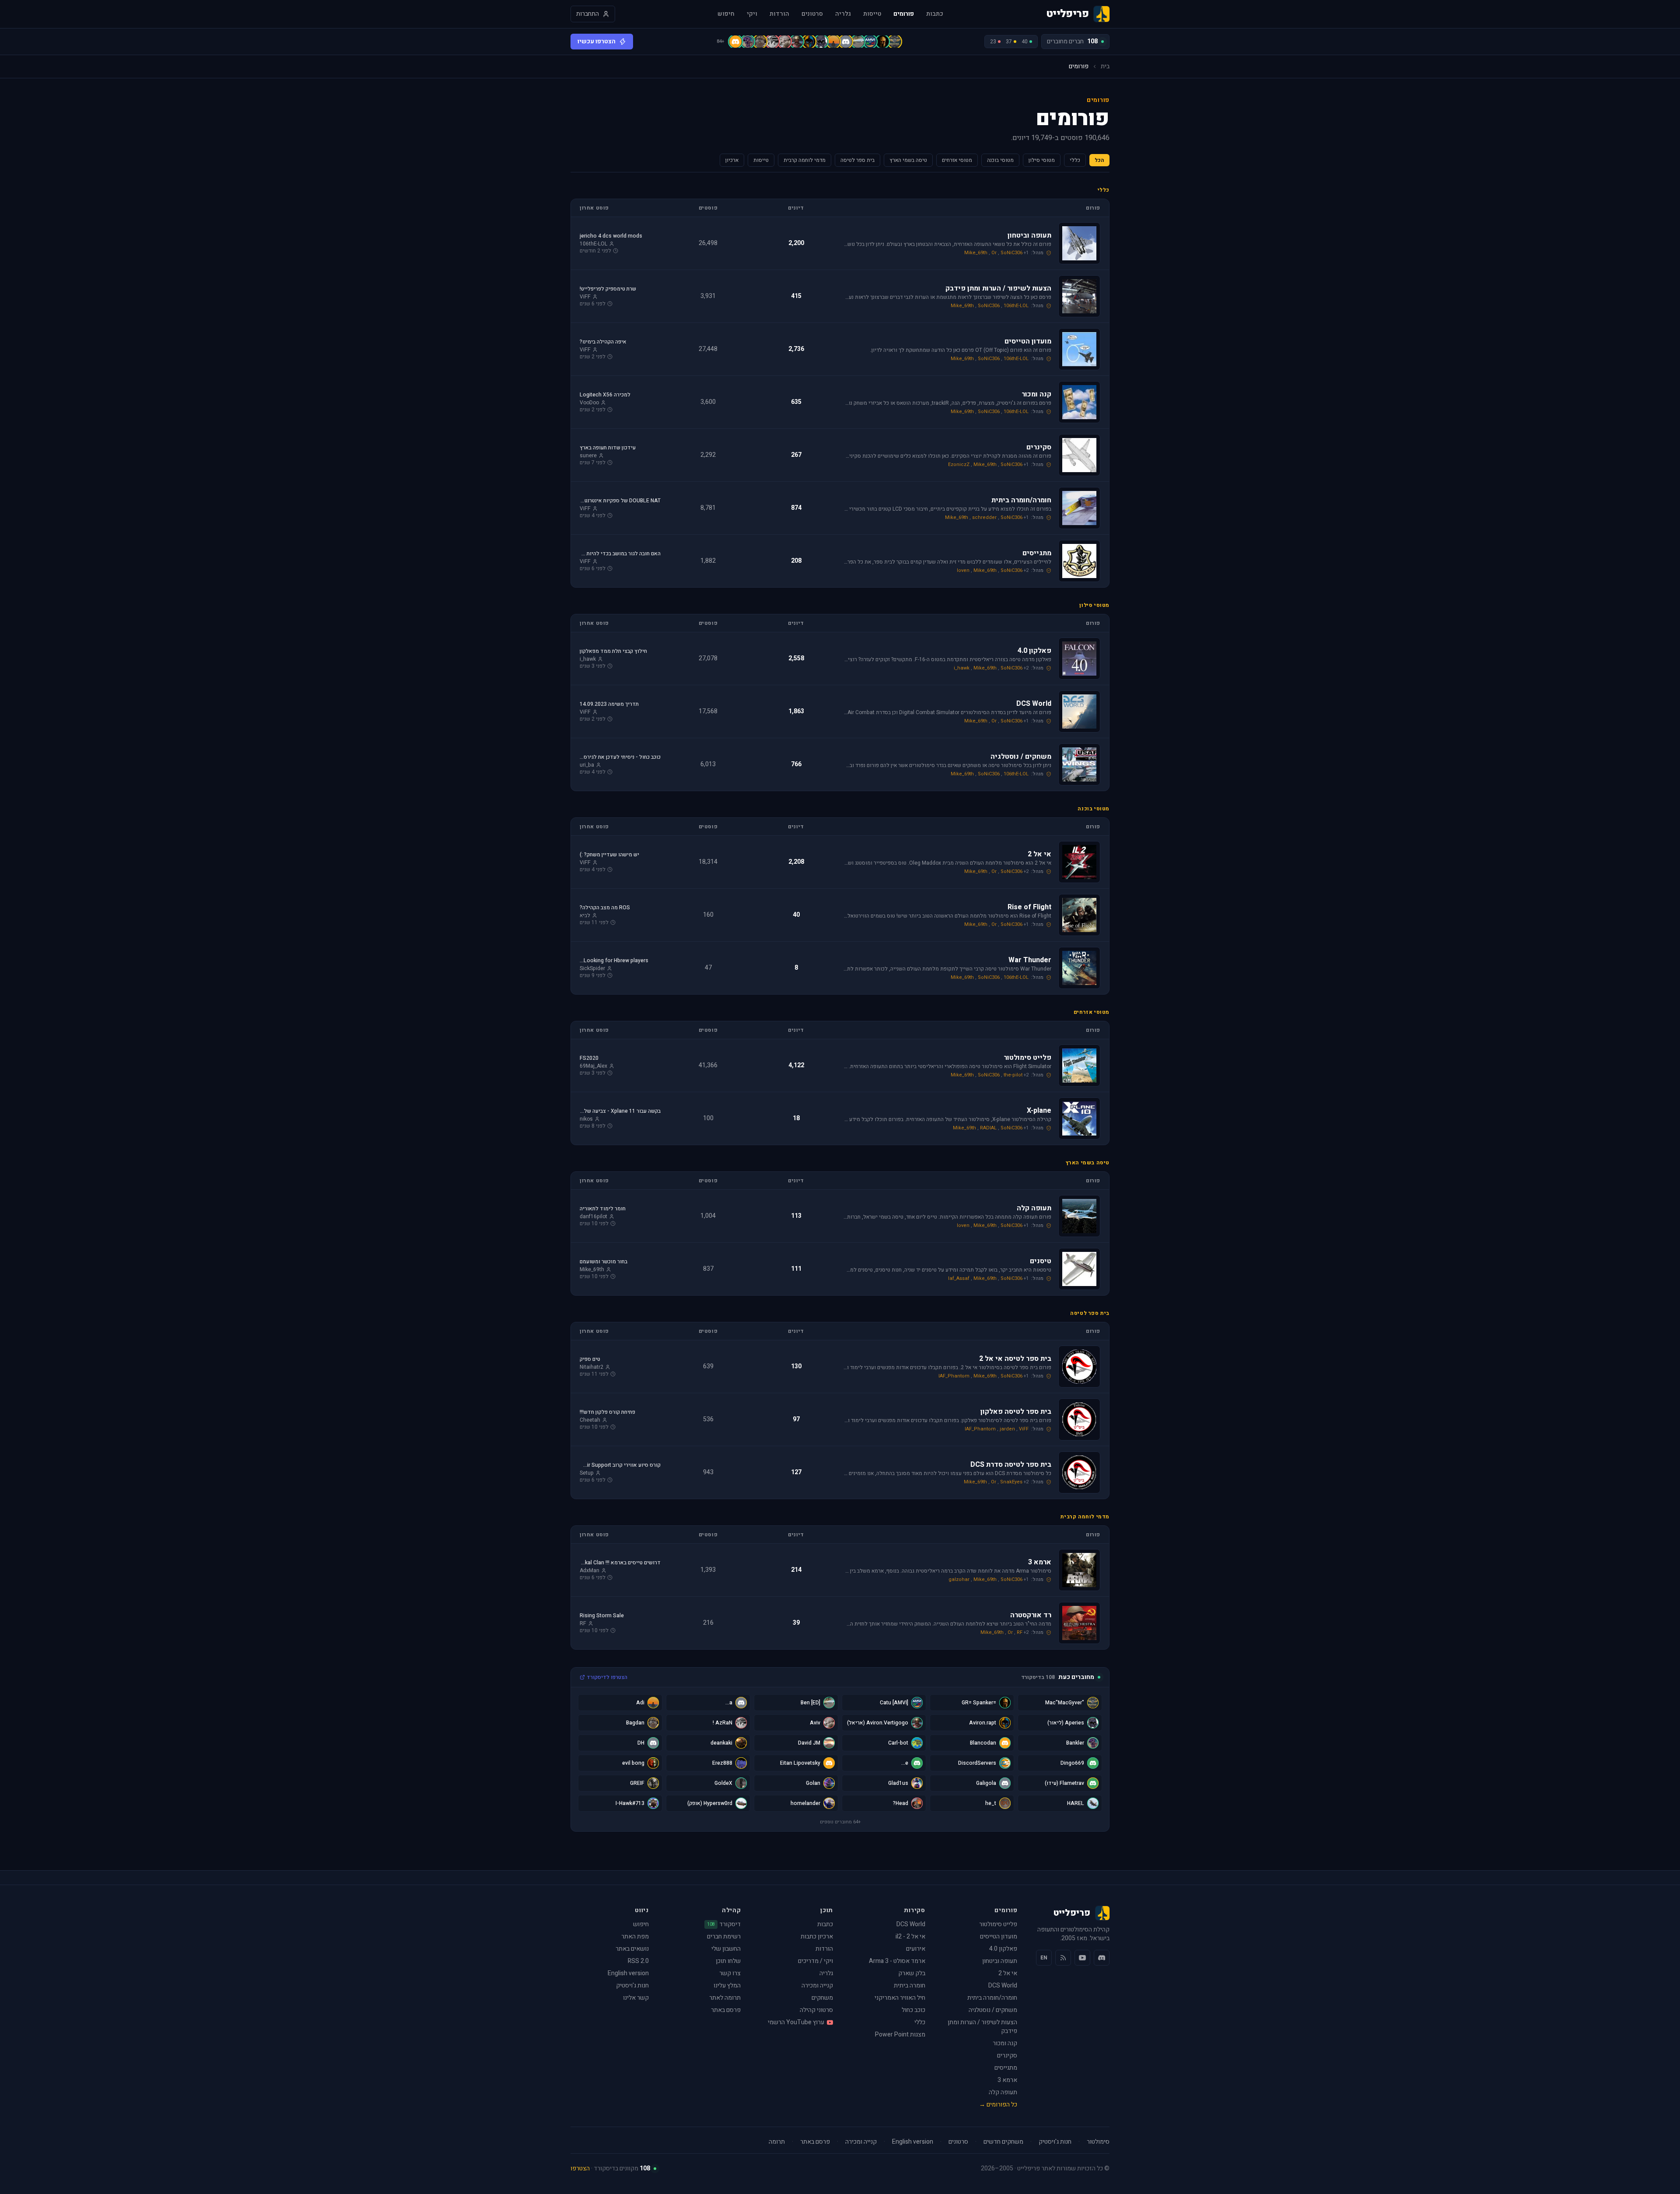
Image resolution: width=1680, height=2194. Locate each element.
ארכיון (732, 160)
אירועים (916, 1949)
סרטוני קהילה (816, 2010)
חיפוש (726, 14)
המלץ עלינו (727, 1985)
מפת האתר (635, 1936)
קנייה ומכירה (817, 1985)
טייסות (872, 14)
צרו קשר (730, 1973)
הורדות (779, 14)
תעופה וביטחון (1000, 1961)
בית (1105, 67)
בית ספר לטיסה (857, 160)
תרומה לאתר (725, 1998)
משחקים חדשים (1003, 2142)
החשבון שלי (726, 1949)
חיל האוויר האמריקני (900, 1998)
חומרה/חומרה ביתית (992, 1998)
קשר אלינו (636, 1998)
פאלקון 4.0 (1003, 1949)
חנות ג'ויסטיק (632, 1985)
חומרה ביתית (910, 1985)
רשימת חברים (724, 1936)
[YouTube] (1082, 1958)
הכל (1099, 160)
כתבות (935, 14)
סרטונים (812, 14)
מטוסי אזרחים (957, 160)
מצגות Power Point (900, 2035)
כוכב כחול (913, 2010)
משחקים (822, 1998)
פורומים (904, 14)
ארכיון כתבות (817, 1936)
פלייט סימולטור (998, 1924)
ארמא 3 (1007, 2080)
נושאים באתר (632, 1949)
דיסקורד (724, 1924)
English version (628, 1973)
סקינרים (1007, 2056)
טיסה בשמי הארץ (908, 160)
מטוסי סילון (1042, 160)
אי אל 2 (1008, 1973)
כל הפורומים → (998, 2105)
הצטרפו (580, 2168)
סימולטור (1098, 2142)
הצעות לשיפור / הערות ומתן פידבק (982, 2027)
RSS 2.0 (638, 1961)
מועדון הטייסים (999, 1936)
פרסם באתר (726, 2010)
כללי (1075, 160)
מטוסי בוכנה (1000, 160)
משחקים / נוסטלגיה (993, 2010)
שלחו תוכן (728, 1961)
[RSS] (1063, 1958)
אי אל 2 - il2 (910, 1936)
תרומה (777, 2142)
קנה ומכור (1005, 2043)
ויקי (752, 14)
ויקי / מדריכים (815, 1961)
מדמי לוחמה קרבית (805, 160)
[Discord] (1102, 1958)
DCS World (1003, 1985)
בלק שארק (912, 1973)
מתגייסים (1006, 2068)
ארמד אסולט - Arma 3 (897, 1961)
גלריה (843, 14)
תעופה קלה (1003, 2092)
